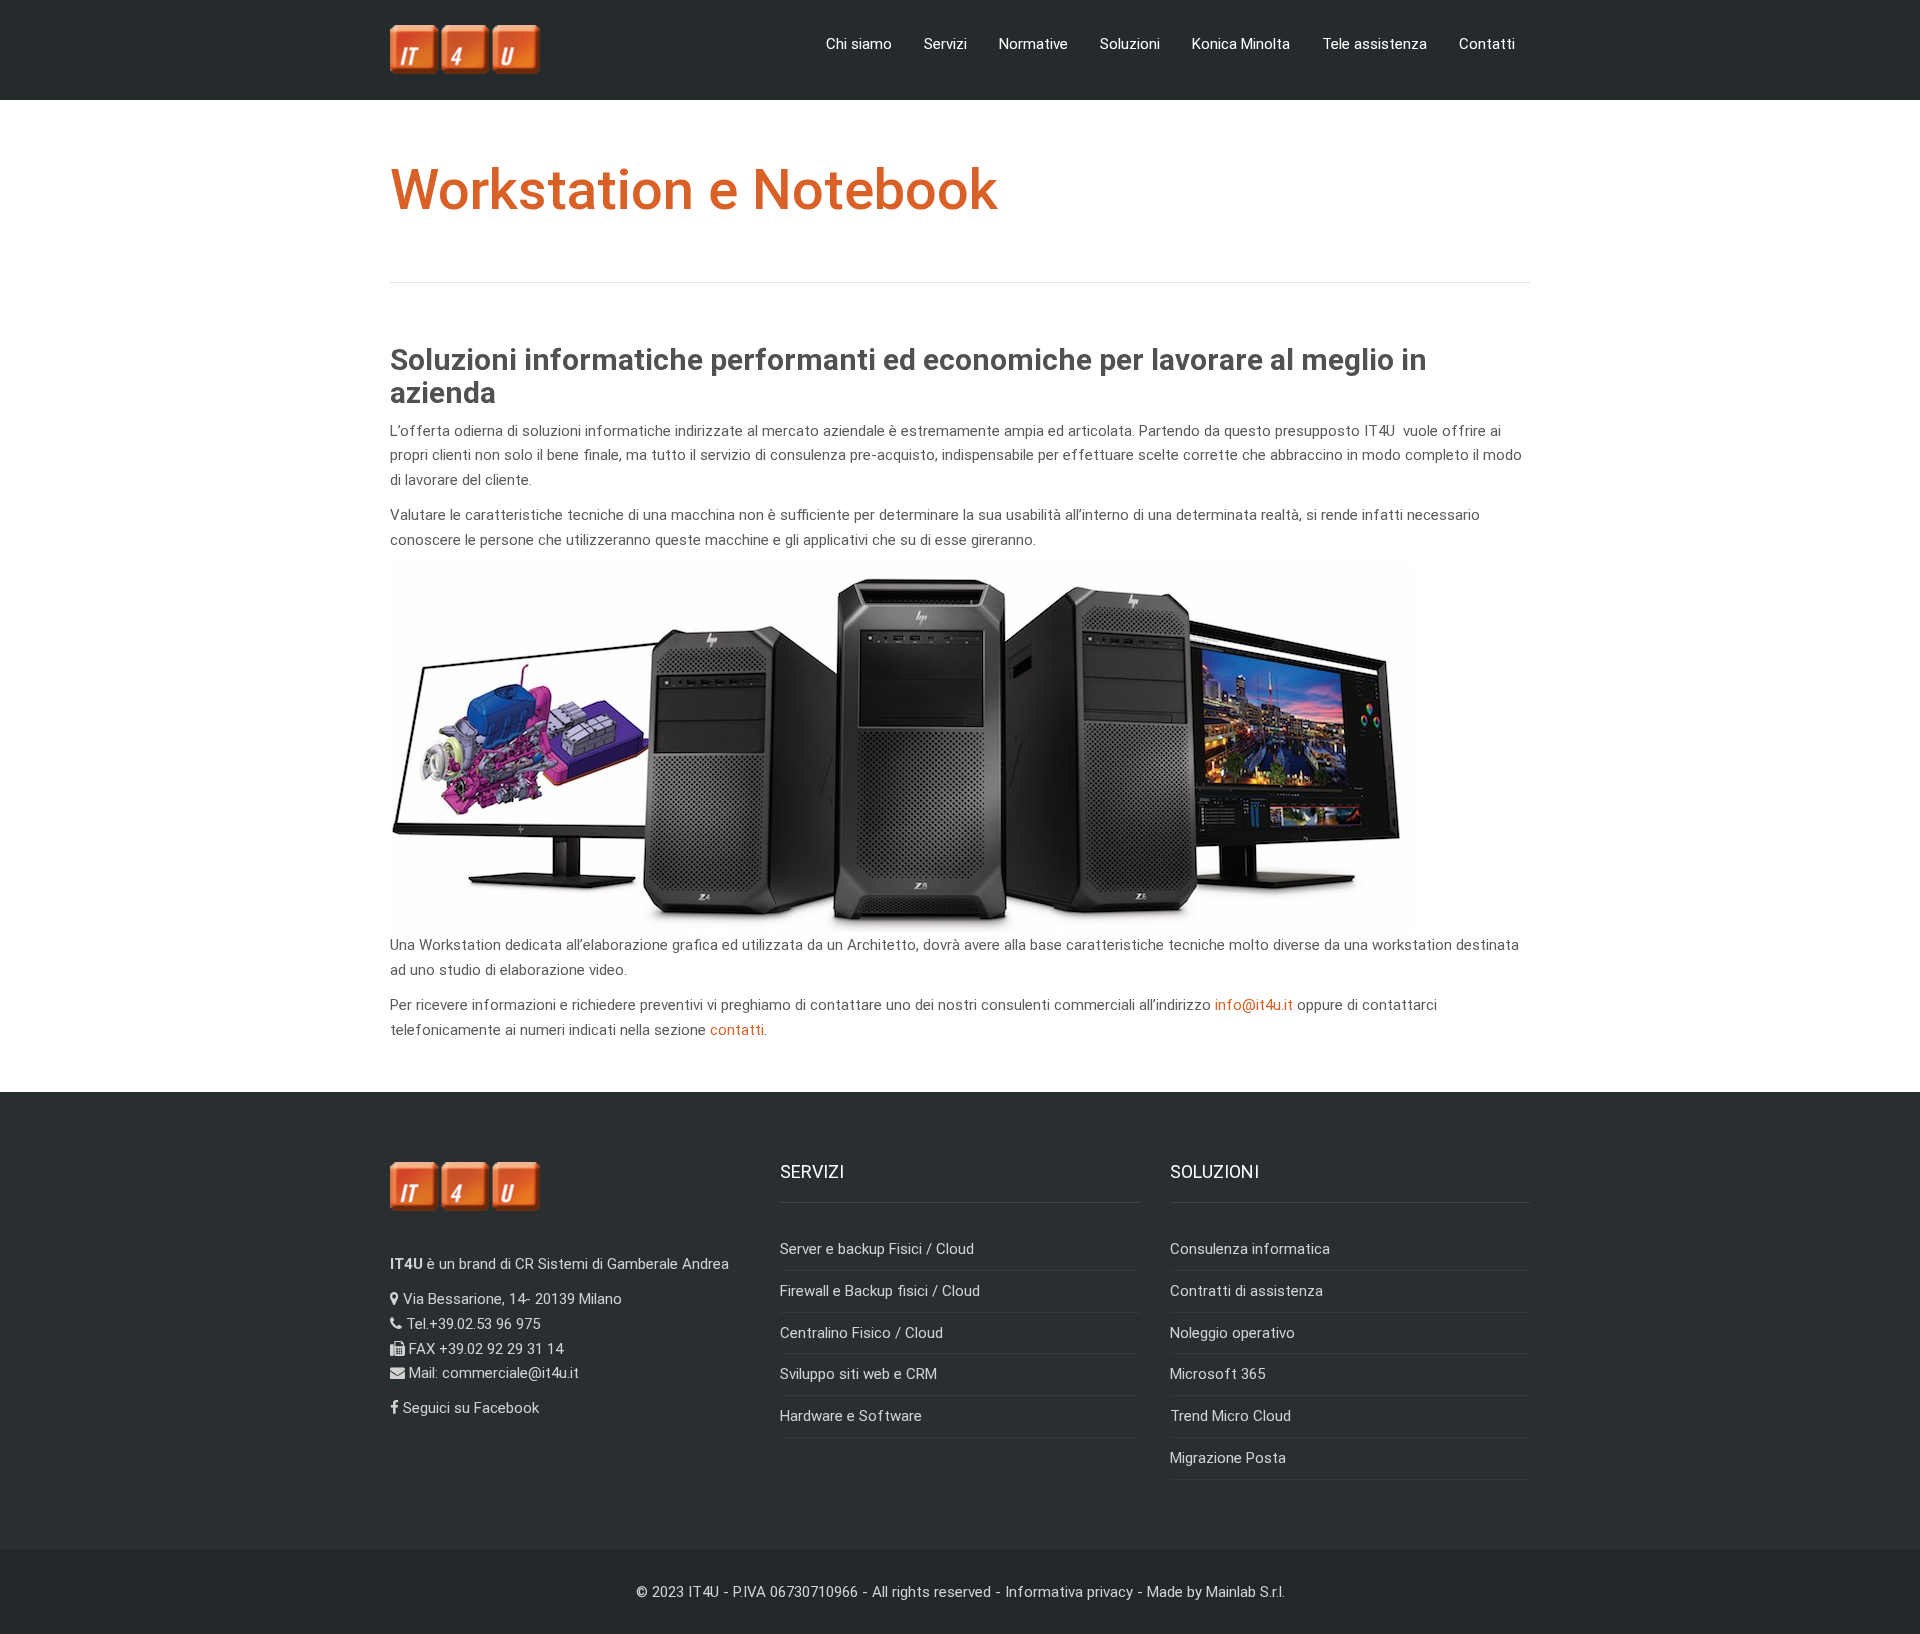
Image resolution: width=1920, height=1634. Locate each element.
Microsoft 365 (1217, 1374)
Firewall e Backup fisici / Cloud (880, 1291)
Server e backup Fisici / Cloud (877, 1249)
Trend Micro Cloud (1230, 1416)
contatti (737, 1030)
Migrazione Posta (1228, 1458)
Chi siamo (859, 44)
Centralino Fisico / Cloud (861, 1333)
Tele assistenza (1374, 44)
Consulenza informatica (1250, 1249)
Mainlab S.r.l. (1245, 1592)
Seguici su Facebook (469, 1408)
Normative (1033, 44)
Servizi (945, 44)
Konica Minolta (1241, 44)
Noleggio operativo (1232, 1333)
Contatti (1487, 44)
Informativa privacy (1069, 1592)
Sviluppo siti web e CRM (858, 1374)
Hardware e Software (851, 1416)
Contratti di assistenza (1246, 1291)
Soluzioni (1130, 44)
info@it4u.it (1254, 1005)
